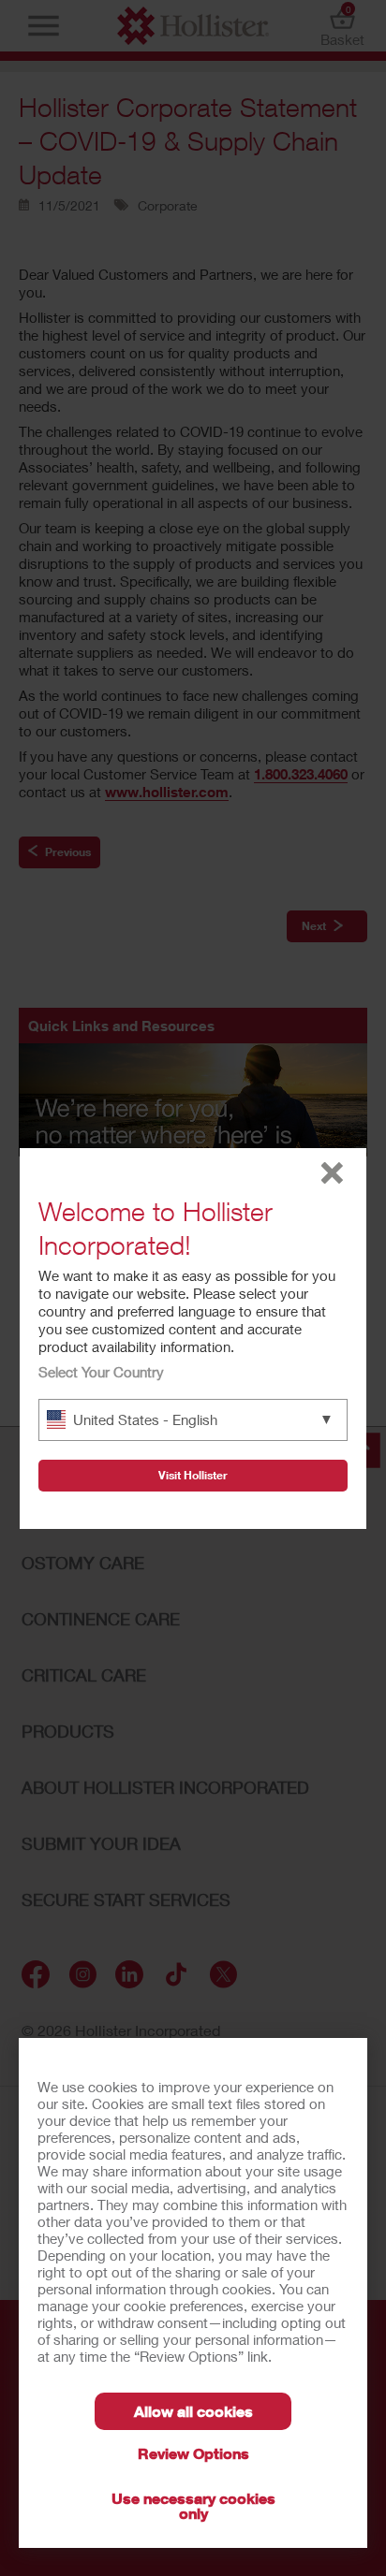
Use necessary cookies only (193, 2505)
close (332, 1173)
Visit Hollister (193, 1475)
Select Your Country (101, 1372)
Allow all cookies (193, 2411)
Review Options (193, 2453)
